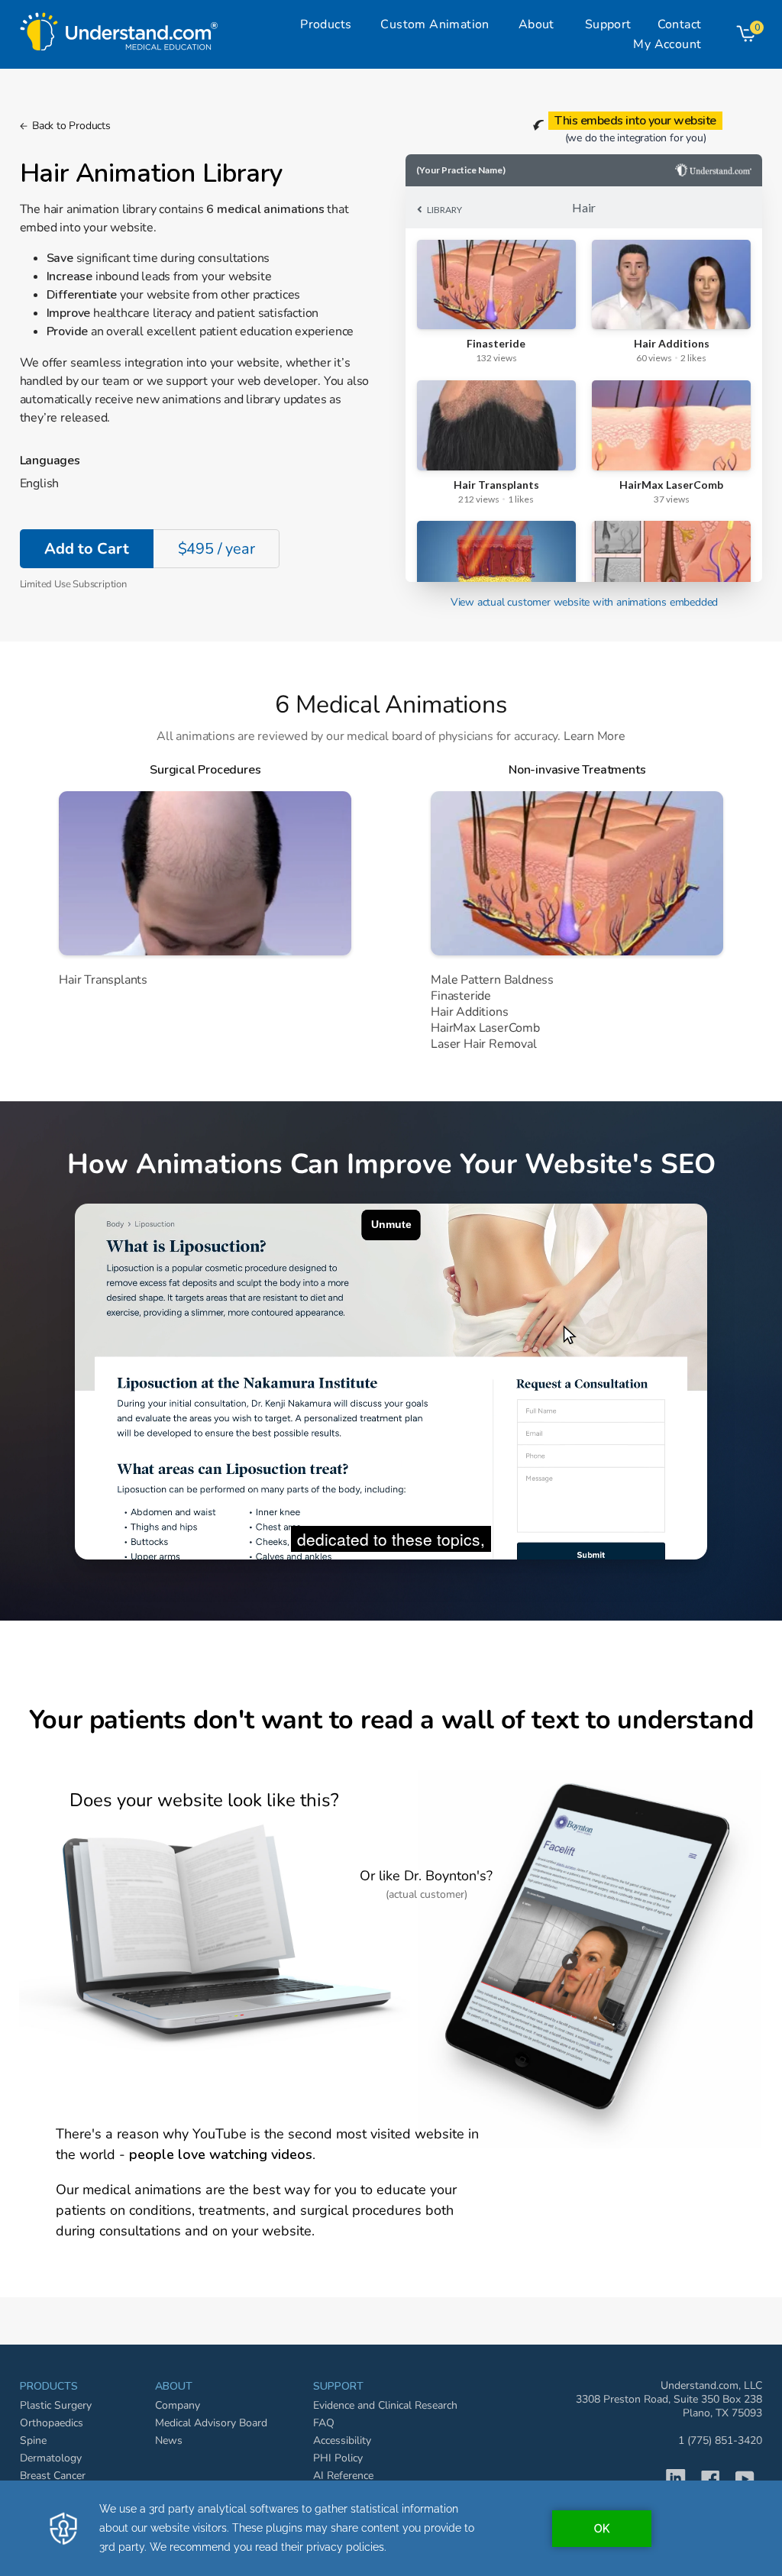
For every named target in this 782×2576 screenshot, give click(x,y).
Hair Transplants (103, 980)
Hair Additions (469, 1012)
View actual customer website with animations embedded (584, 602)
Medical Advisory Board (211, 2423)
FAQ (324, 2423)
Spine (33, 2440)
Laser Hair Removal (483, 1044)
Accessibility (342, 2440)
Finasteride (461, 996)
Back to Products (71, 126)
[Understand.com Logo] (119, 27)
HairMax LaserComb (485, 1028)
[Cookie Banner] (391, 2528)
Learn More (595, 736)
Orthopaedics (52, 2423)
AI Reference (343, 2476)
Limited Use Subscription (73, 584)
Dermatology (51, 2458)
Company (178, 2405)
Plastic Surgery (56, 2405)
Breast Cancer (53, 2476)
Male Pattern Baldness (492, 980)
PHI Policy (338, 2458)
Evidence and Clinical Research (385, 2405)
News (169, 2440)
